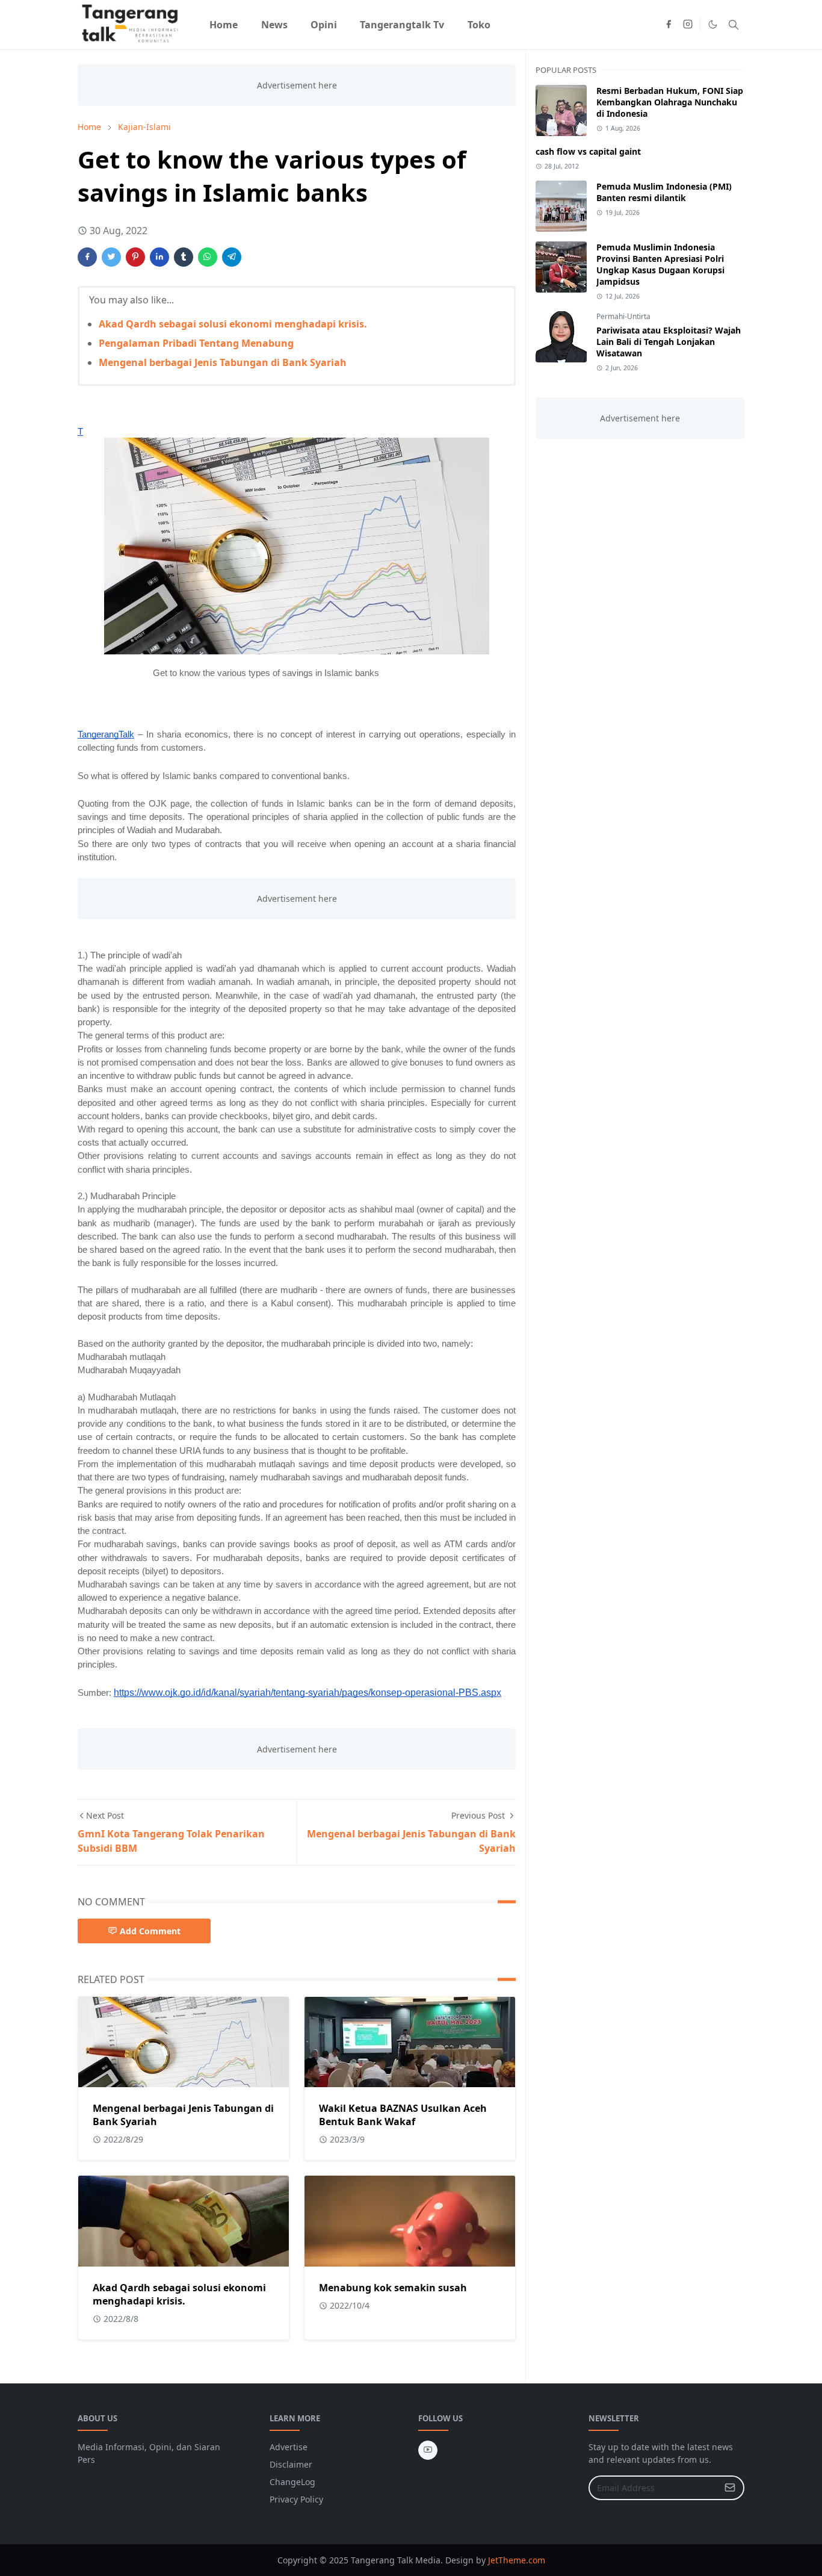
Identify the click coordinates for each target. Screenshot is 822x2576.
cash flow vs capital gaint (588, 151)
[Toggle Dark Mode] (713, 24)
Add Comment (150, 1931)
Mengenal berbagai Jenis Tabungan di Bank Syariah (223, 362)
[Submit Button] (730, 2488)
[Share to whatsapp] (208, 257)
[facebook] (669, 25)
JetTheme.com (517, 2560)
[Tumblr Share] (184, 257)
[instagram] (688, 25)
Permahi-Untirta (623, 316)
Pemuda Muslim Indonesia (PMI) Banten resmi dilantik (664, 192)
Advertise (289, 2447)
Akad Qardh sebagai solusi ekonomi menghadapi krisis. (233, 324)
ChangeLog (292, 2482)
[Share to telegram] (232, 257)
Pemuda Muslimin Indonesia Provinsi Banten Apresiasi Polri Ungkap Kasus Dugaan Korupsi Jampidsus (660, 264)
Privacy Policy (296, 2499)
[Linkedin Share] (159, 257)
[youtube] (428, 2450)
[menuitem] (224, 25)
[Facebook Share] (87, 257)
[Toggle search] (734, 25)
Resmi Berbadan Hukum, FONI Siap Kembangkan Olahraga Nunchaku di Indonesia (670, 102)
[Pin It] (135, 257)
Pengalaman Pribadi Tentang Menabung (196, 343)
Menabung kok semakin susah (393, 2288)
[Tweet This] (111, 257)
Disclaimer (291, 2464)
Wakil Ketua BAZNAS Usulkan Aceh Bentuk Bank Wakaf (403, 2115)
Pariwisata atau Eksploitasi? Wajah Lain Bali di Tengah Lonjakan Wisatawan (669, 342)
